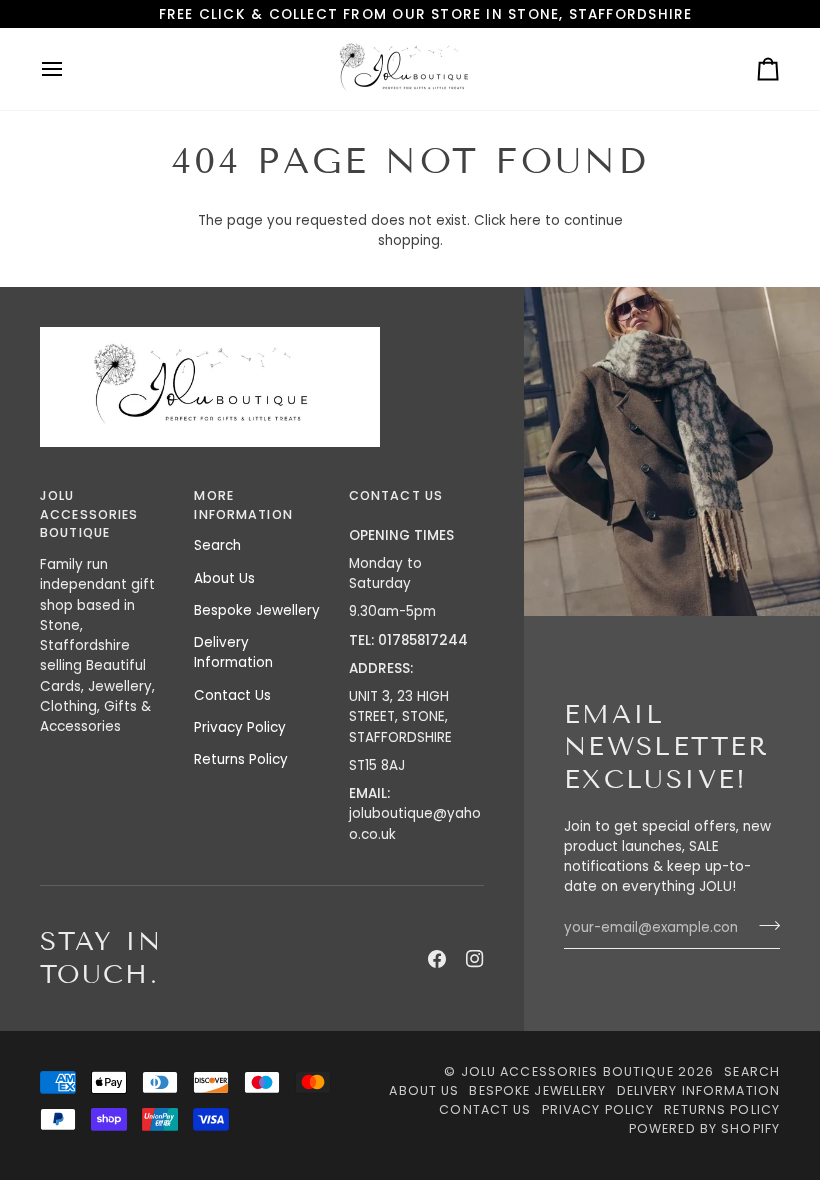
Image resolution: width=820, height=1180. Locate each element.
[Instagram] (475, 959)
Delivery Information (233, 652)
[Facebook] (437, 959)
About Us (224, 578)
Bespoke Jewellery (257, 610)
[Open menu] (70, 69)
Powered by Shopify (704, 1128)
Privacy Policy (240, 727)
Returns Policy (241, 759)
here (525, 220)
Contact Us (232, 695)
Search (217, 545)
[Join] (763, 926)
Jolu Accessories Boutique (569, 1071)
